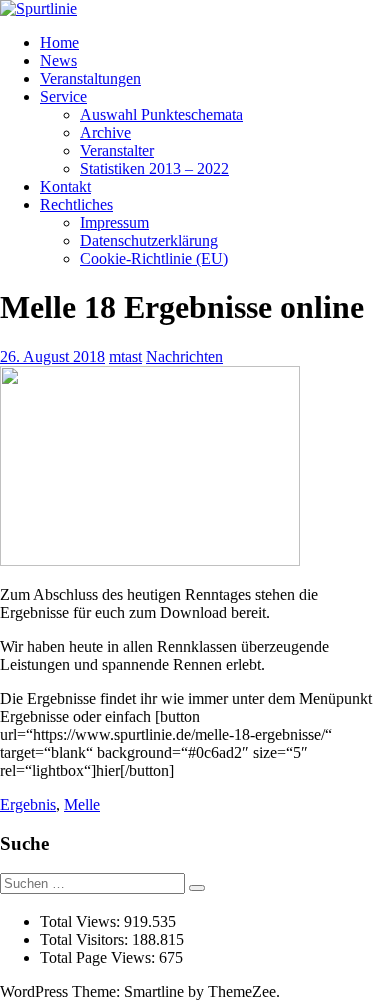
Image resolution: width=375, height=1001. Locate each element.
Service (63, 96)
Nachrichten (184, 356)
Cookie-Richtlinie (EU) (154, 258)
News (58, 60)
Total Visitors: (86, 939)
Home (59, 42)
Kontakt (65, 186)
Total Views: (82, 921)
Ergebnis (28, 804)
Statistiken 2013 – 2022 (154, 168)
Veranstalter (117, 150)
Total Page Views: (99, 957)
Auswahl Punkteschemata (161, 114)
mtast (125, 356)
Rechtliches (76, 204)
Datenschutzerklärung (149, 240)
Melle (82, 804)
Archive (105, 132)
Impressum (114, 222)
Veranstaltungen (90, 78)
